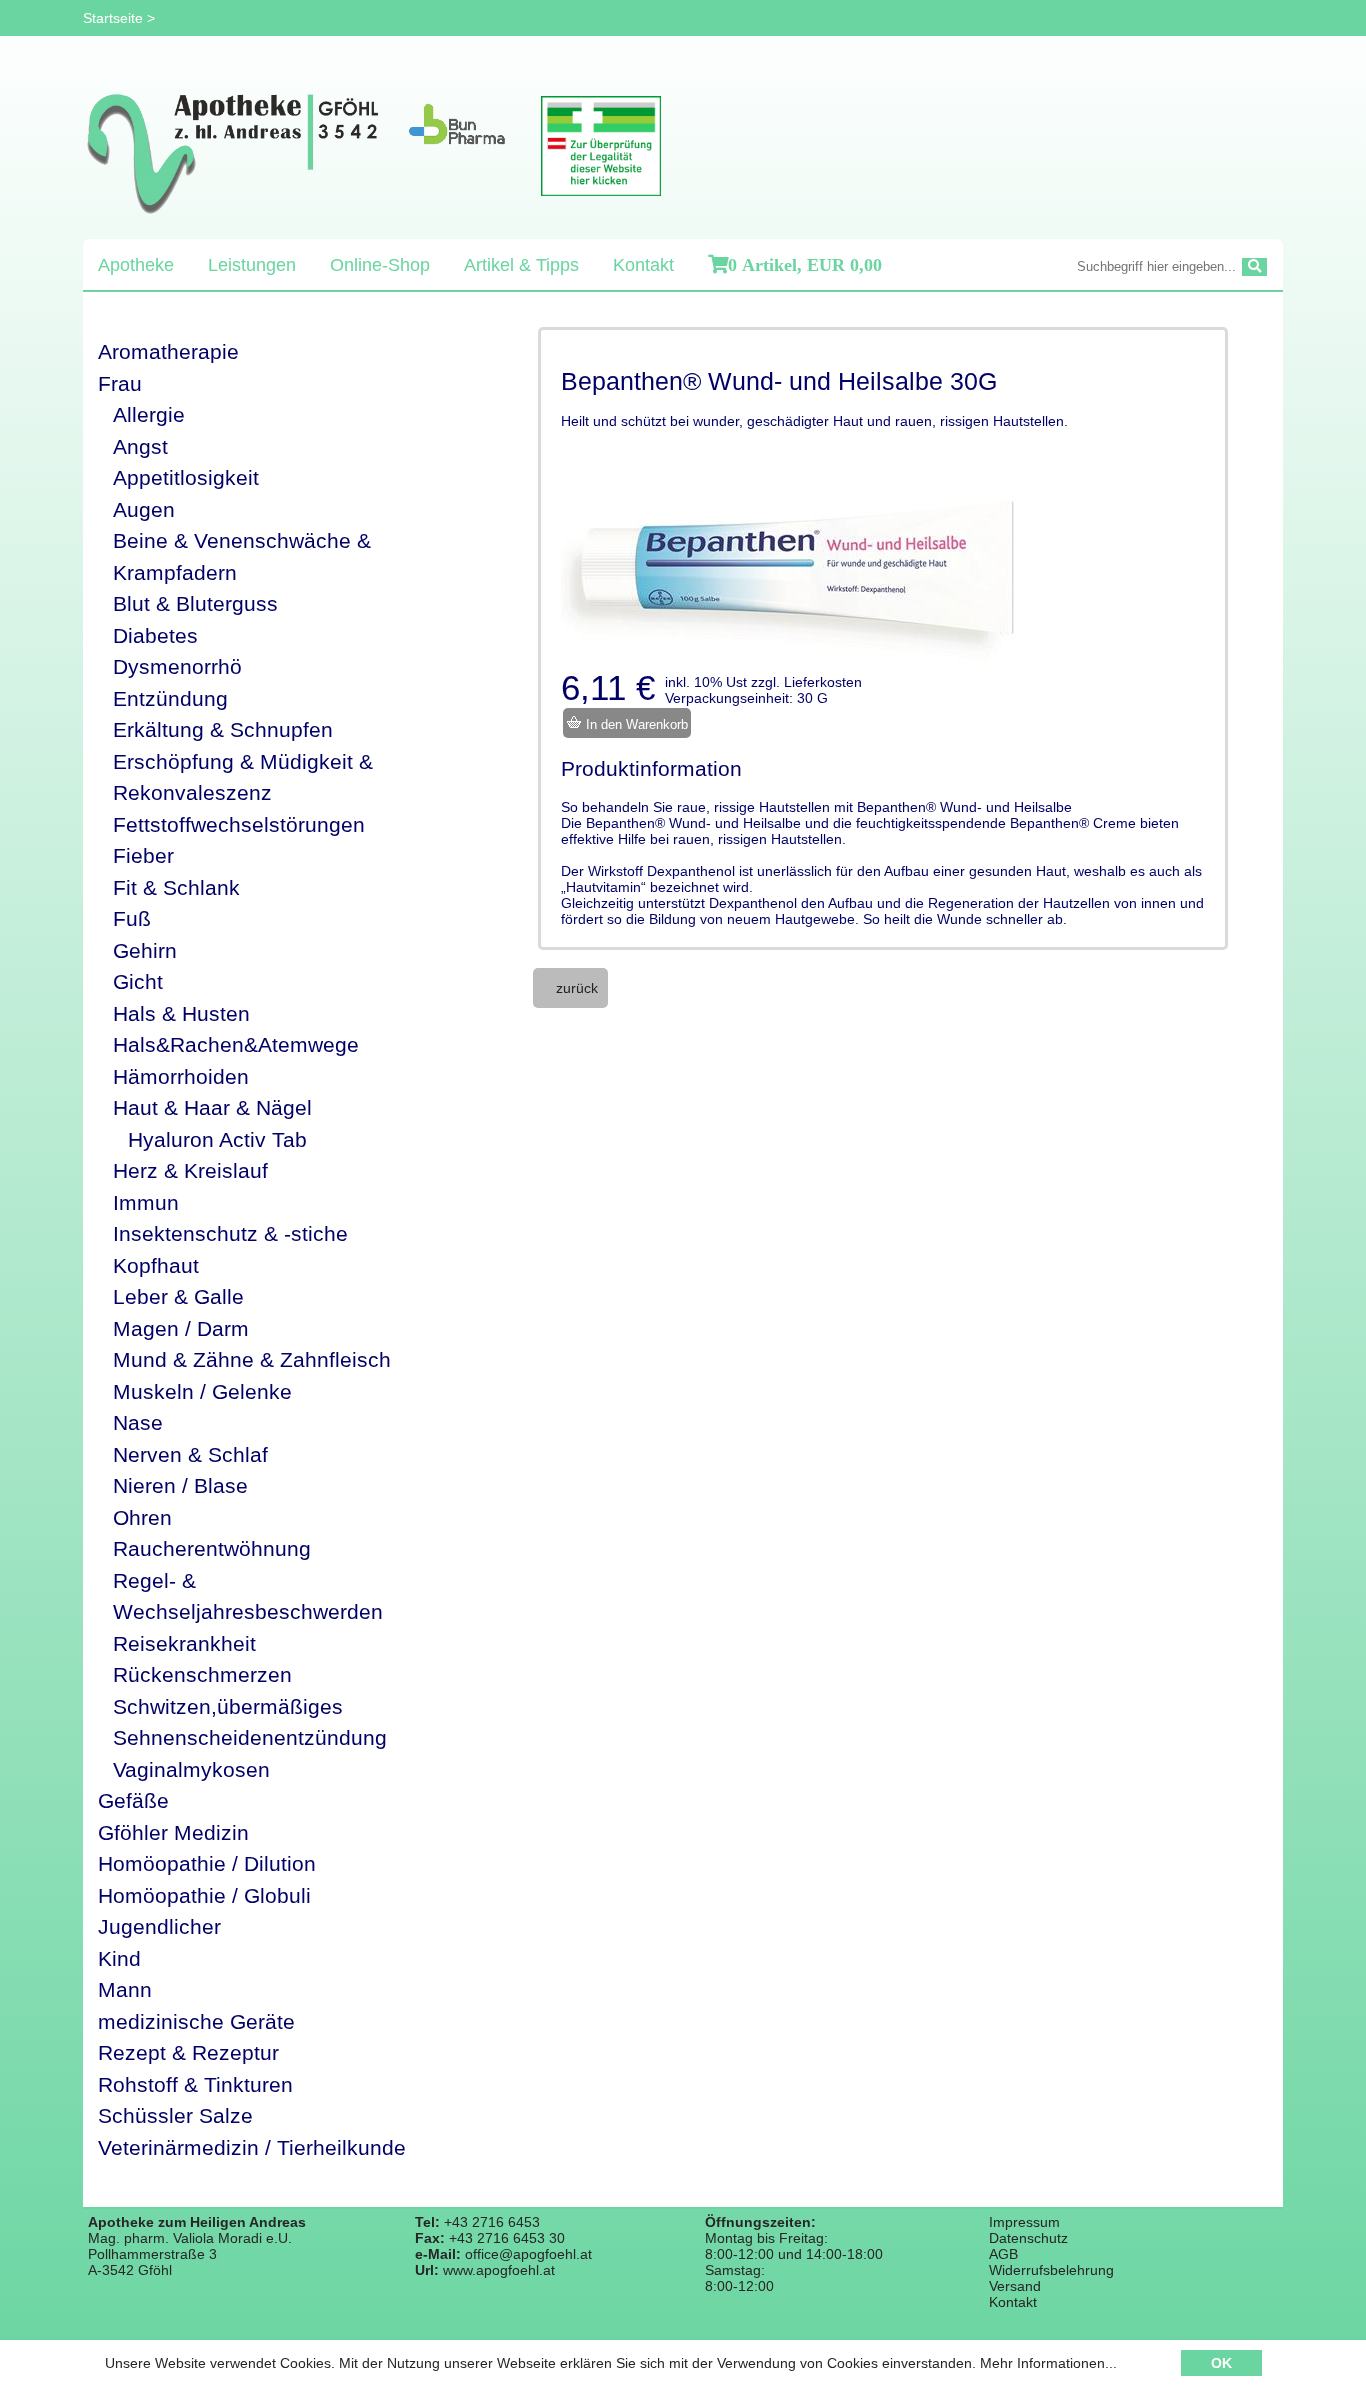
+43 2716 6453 (492, 2222)
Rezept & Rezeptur (188, 2052)
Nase (138, 1422)
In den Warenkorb (635, 724)
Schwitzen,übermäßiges (228, 1706)
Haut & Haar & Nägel (212, 1107)
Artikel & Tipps (521, 265)
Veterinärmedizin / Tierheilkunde (252, 2147)
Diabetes (155, 635)
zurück (577, 988)
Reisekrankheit (184, 1643)
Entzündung (170, 698)
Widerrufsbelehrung (1051, 2270)
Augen (144, 509)
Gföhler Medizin (173, 1832)
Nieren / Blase (180, 1485)
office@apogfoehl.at (528, 2254)
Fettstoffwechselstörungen (239, 824)
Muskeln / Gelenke (202, 1391)
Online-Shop (380, 265)
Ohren (142, 1517)
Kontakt (643, 265)
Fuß (132, 918)
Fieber (143, 855)
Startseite (113, 18)
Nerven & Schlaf (190, 1454)
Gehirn (145, 950)
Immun (146, 1202)
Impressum (1024, 2222)
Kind (119, 1958)
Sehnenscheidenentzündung (250, 1737)
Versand (1015, 2286)
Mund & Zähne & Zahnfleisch (252, 1359)
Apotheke (136, 265)
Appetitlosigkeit (186, 477)
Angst (140, 446)
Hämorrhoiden (181, 1076)
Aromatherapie (168, 351)
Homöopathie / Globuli (204, 1895)
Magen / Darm (181, 1328)
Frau (120, 383)
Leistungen (252, 265)
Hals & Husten (181, 1013)
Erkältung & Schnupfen (223, 729)
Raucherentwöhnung (212, 1548)
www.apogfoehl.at (499, 2270)
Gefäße (133, 1800)
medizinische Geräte (196, 2021)
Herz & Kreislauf (190, 1170)
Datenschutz (1028, 2238)
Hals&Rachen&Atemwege (236, 1044)
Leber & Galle (178, 1296)
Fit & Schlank (176, 887)
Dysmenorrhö (177, 666)
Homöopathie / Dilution (207, 1863)
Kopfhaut (156, 1265)
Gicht (138, 981)
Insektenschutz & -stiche (230, 1233)
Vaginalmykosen (191, 1769)
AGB (1003, 2254)
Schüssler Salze (175, 2115)
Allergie (149, 414)
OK (1221, 2363)
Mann (125, 1989)
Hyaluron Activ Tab (217, 1139)
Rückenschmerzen (202, 1674)
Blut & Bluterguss (195, 603)
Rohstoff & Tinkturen (195, 2084)
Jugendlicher (159, 1926)
